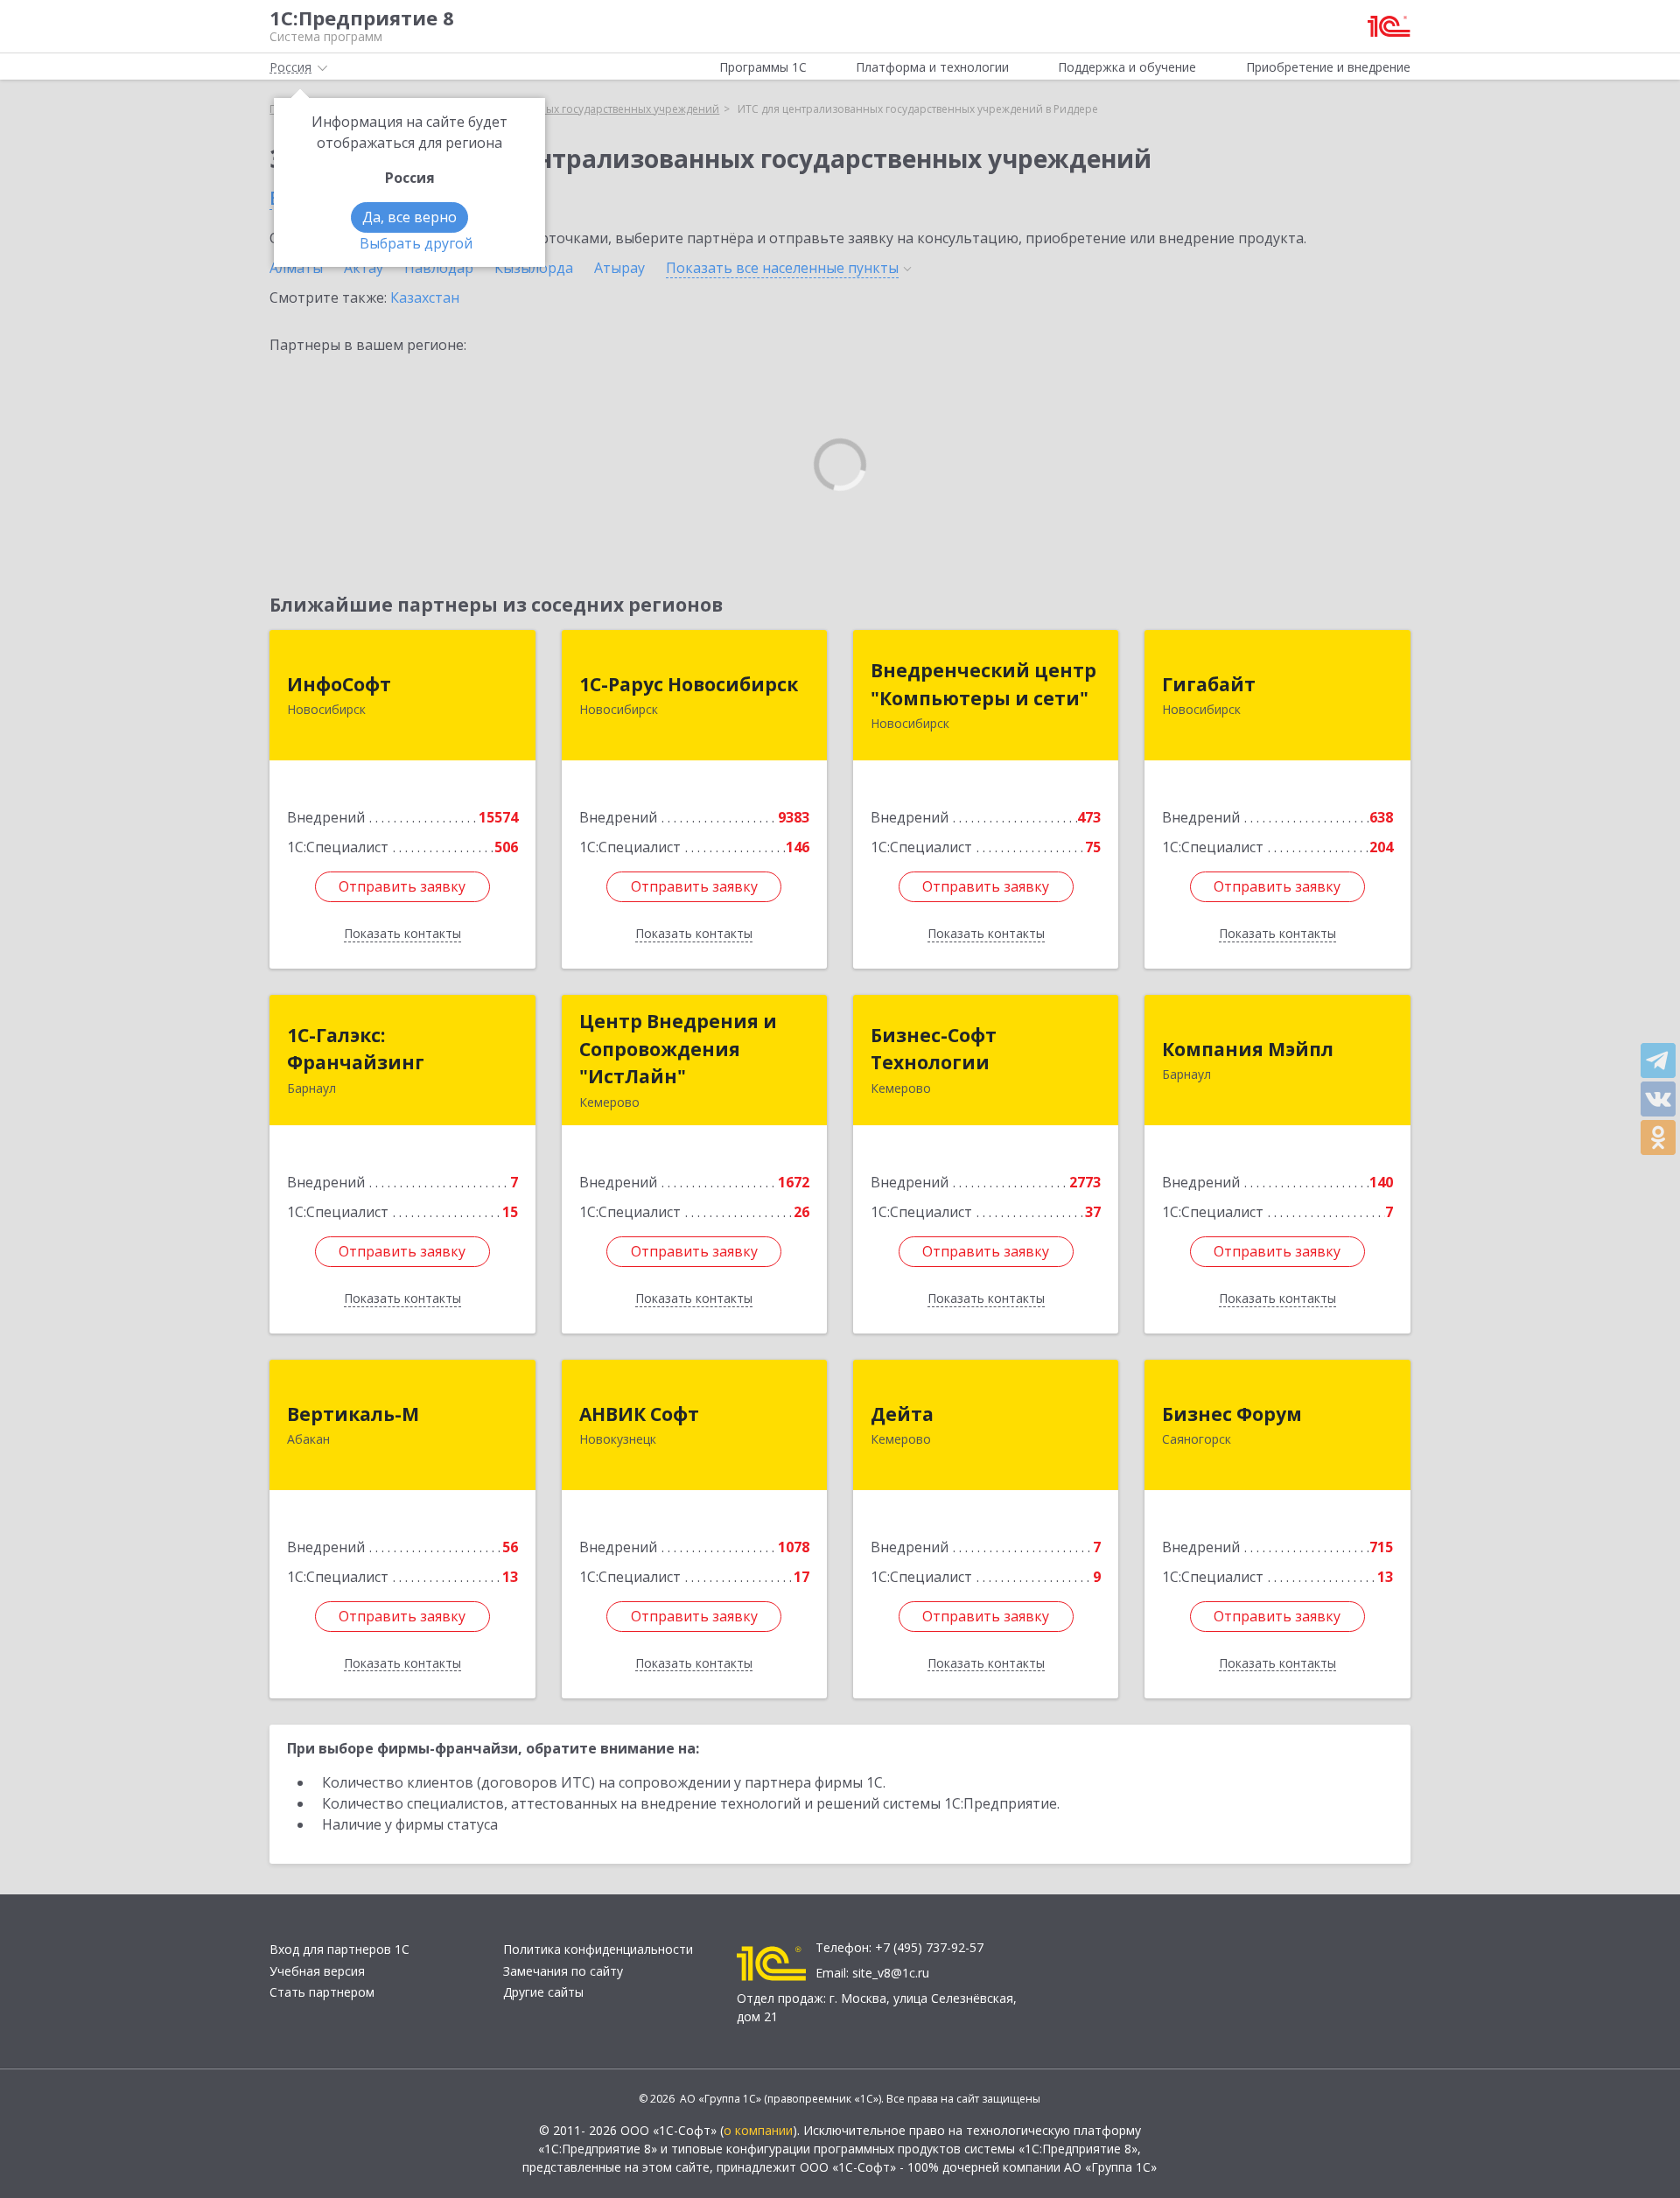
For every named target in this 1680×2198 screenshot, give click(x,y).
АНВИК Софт (639, 1414)
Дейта (902, 1414)
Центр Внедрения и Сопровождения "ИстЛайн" (678, 1049)
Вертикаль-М (353, 1414)
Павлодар (439, 268)
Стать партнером (322, 1992)
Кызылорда (534, 268)
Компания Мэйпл (1248, 1049)
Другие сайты (543, 1992)
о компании (758, 2130)
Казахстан (425, 297)
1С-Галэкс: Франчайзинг (356, 1049)
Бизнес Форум (1232, 1414)
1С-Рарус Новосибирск (689, 684)
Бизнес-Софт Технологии (934, 1049)
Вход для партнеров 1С (339, 1949)
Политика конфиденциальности (598, 1949)
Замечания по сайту (563, 1971)
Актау (364, 268)
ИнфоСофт (339, 684)
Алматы (296, 268)
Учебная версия (317, 1971)
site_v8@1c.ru (891, 1973)
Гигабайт (1209, 684)
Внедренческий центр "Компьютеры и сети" (983, 684)
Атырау (619, 268)
